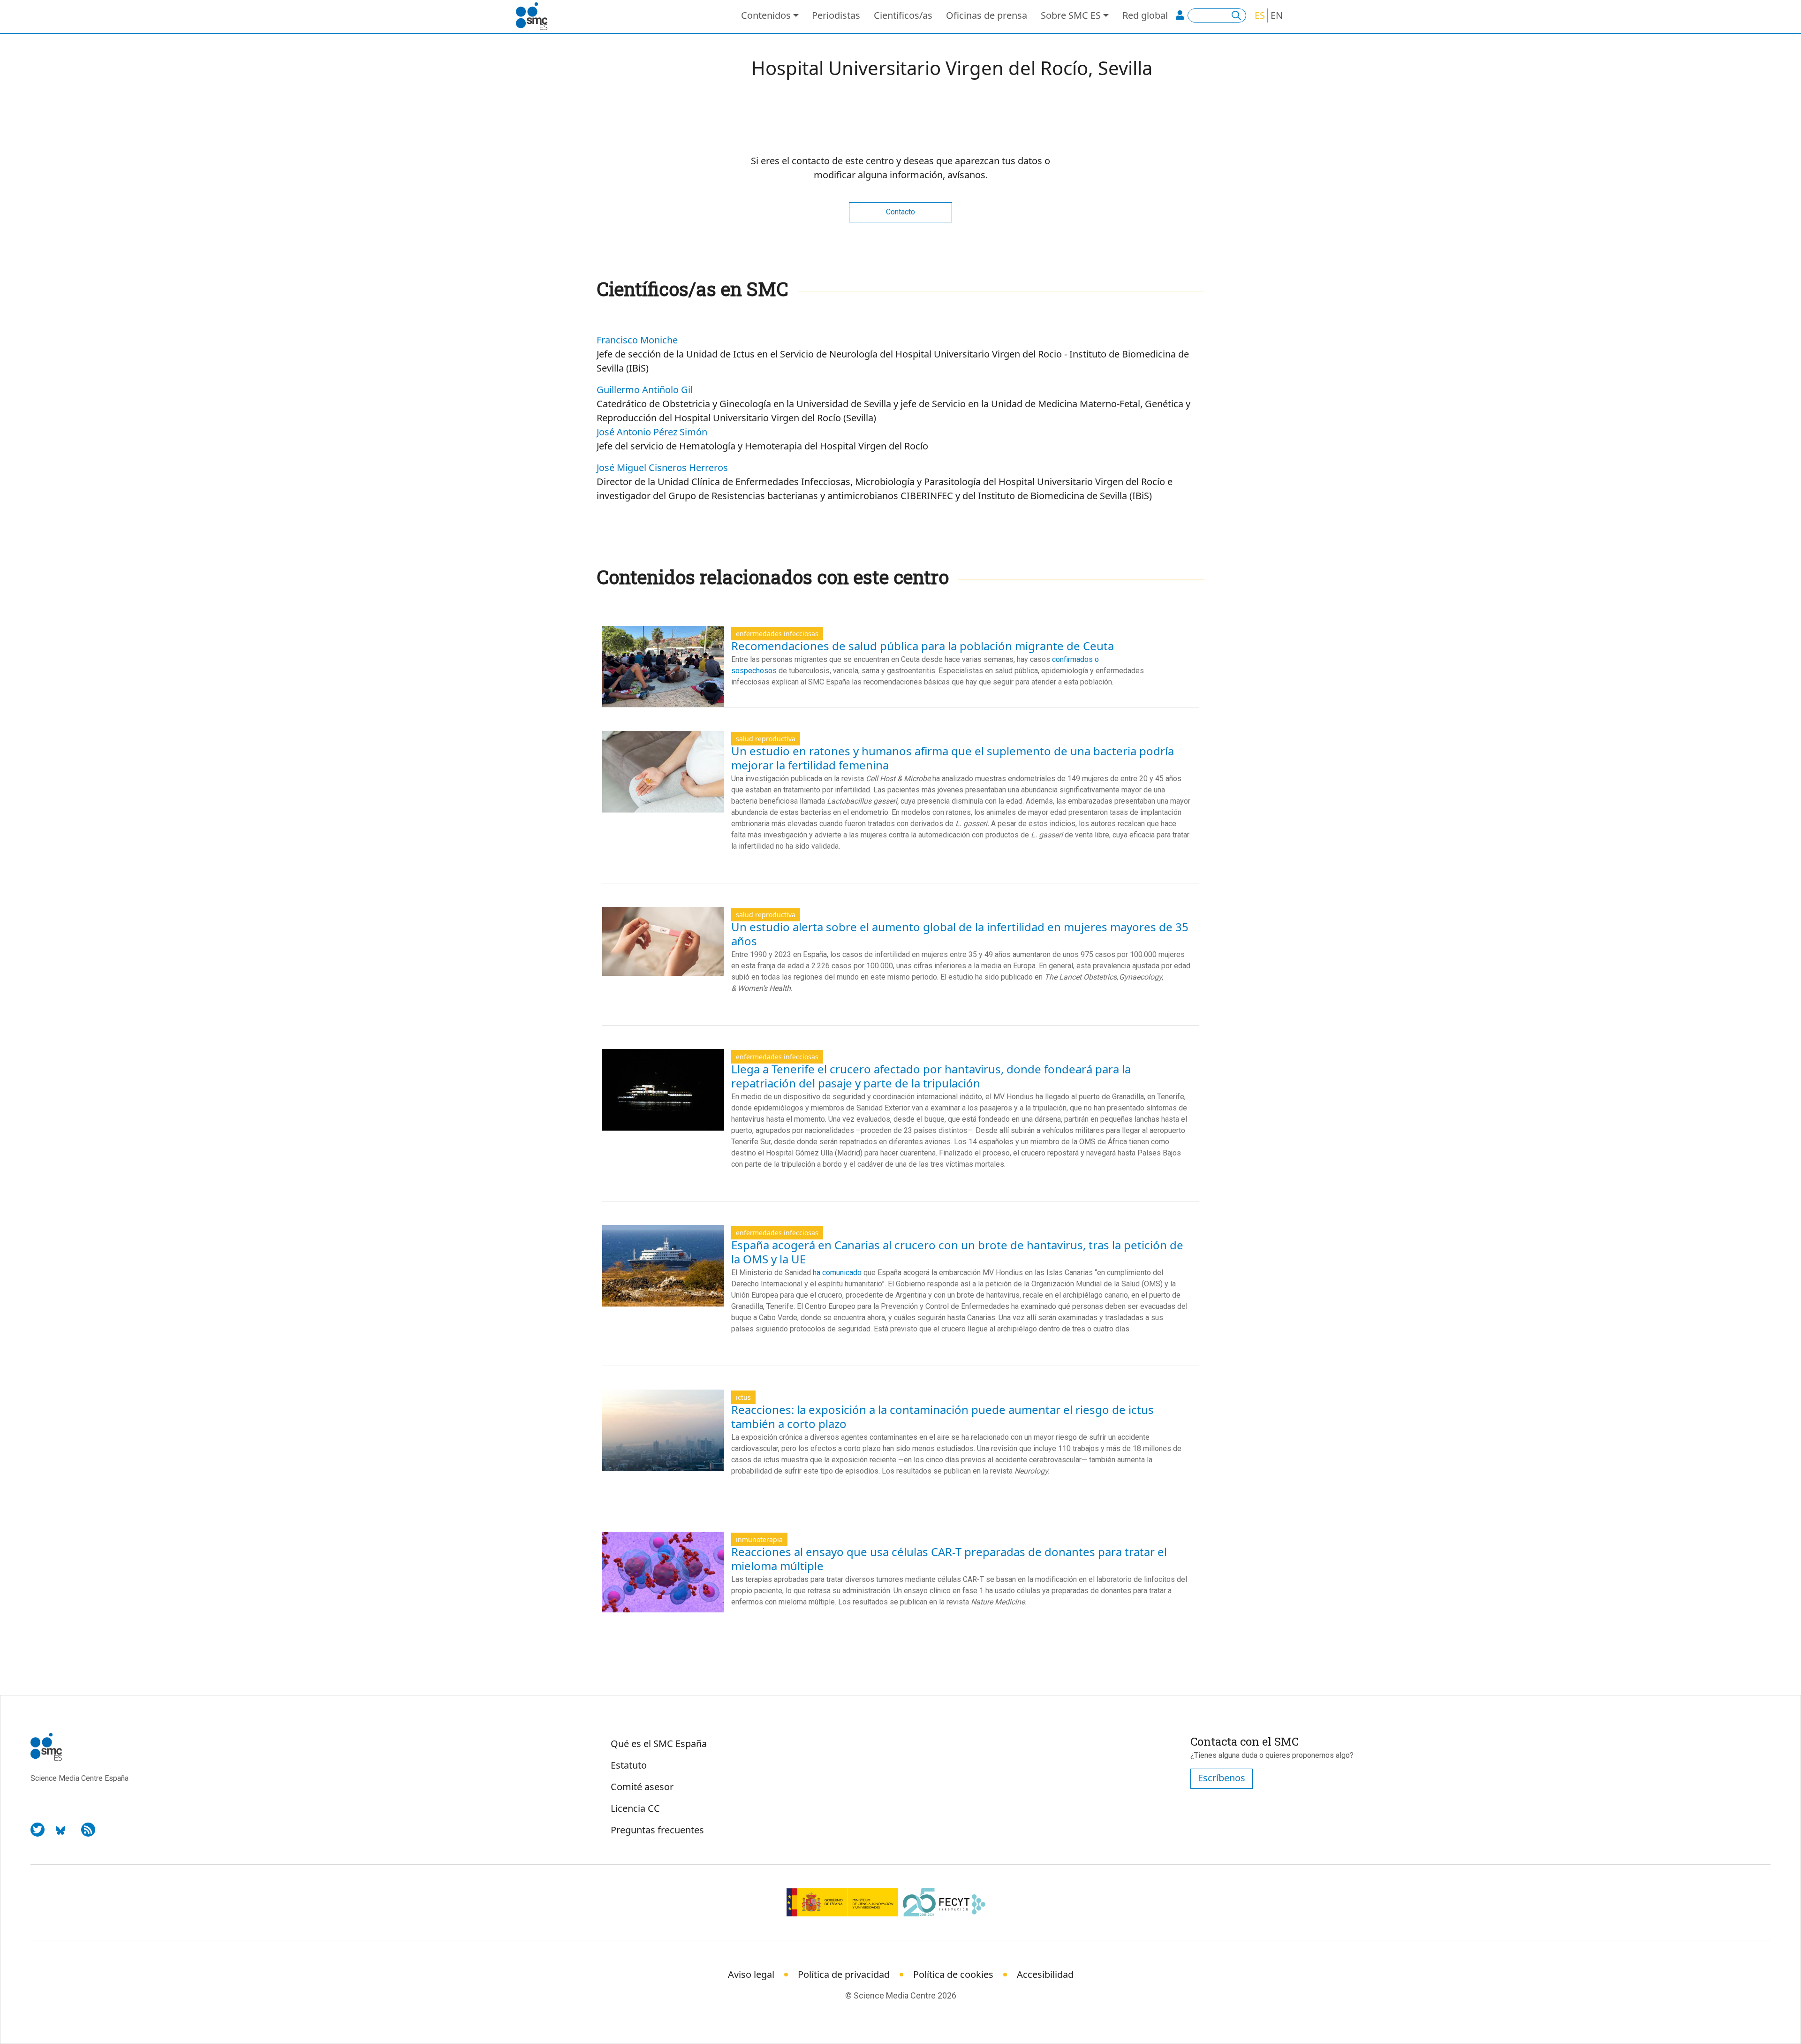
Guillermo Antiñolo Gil (645, 390)
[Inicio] (535, 16)
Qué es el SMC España (659, 1744)
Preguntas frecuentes (657, 1830)
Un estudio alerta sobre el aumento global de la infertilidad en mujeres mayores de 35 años (960, 934)
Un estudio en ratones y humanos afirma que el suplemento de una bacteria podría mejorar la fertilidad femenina (953, 758)
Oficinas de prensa (987, 15)
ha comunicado (836, 1273)
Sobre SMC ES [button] (1071, 15)
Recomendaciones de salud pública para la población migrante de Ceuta (923, 646)
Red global (1145, 15)
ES (1260, 15)
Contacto (900, 212)
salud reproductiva (766, 739)
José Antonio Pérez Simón (652, 432)
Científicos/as (903, 15)
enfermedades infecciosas (777, 634)
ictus (743, 1397)
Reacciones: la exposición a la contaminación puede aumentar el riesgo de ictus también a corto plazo (942, 1417)
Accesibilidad (1045, 1974)
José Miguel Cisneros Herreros (662, 467)
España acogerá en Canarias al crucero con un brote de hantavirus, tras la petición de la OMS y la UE (957, 1252)
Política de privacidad (844, 1974)
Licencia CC (635, 1808)
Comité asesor (642, 1787)
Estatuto (629, 1765)
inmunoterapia (759, 1539)
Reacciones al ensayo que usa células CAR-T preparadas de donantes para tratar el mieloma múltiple (949, 1559)
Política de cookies (953, 1974)
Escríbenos (1222, 1778)
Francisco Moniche (637, 340)
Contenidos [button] (766, 15)
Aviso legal (751, 1974)
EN (1277, 15)
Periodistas (836, 15)
